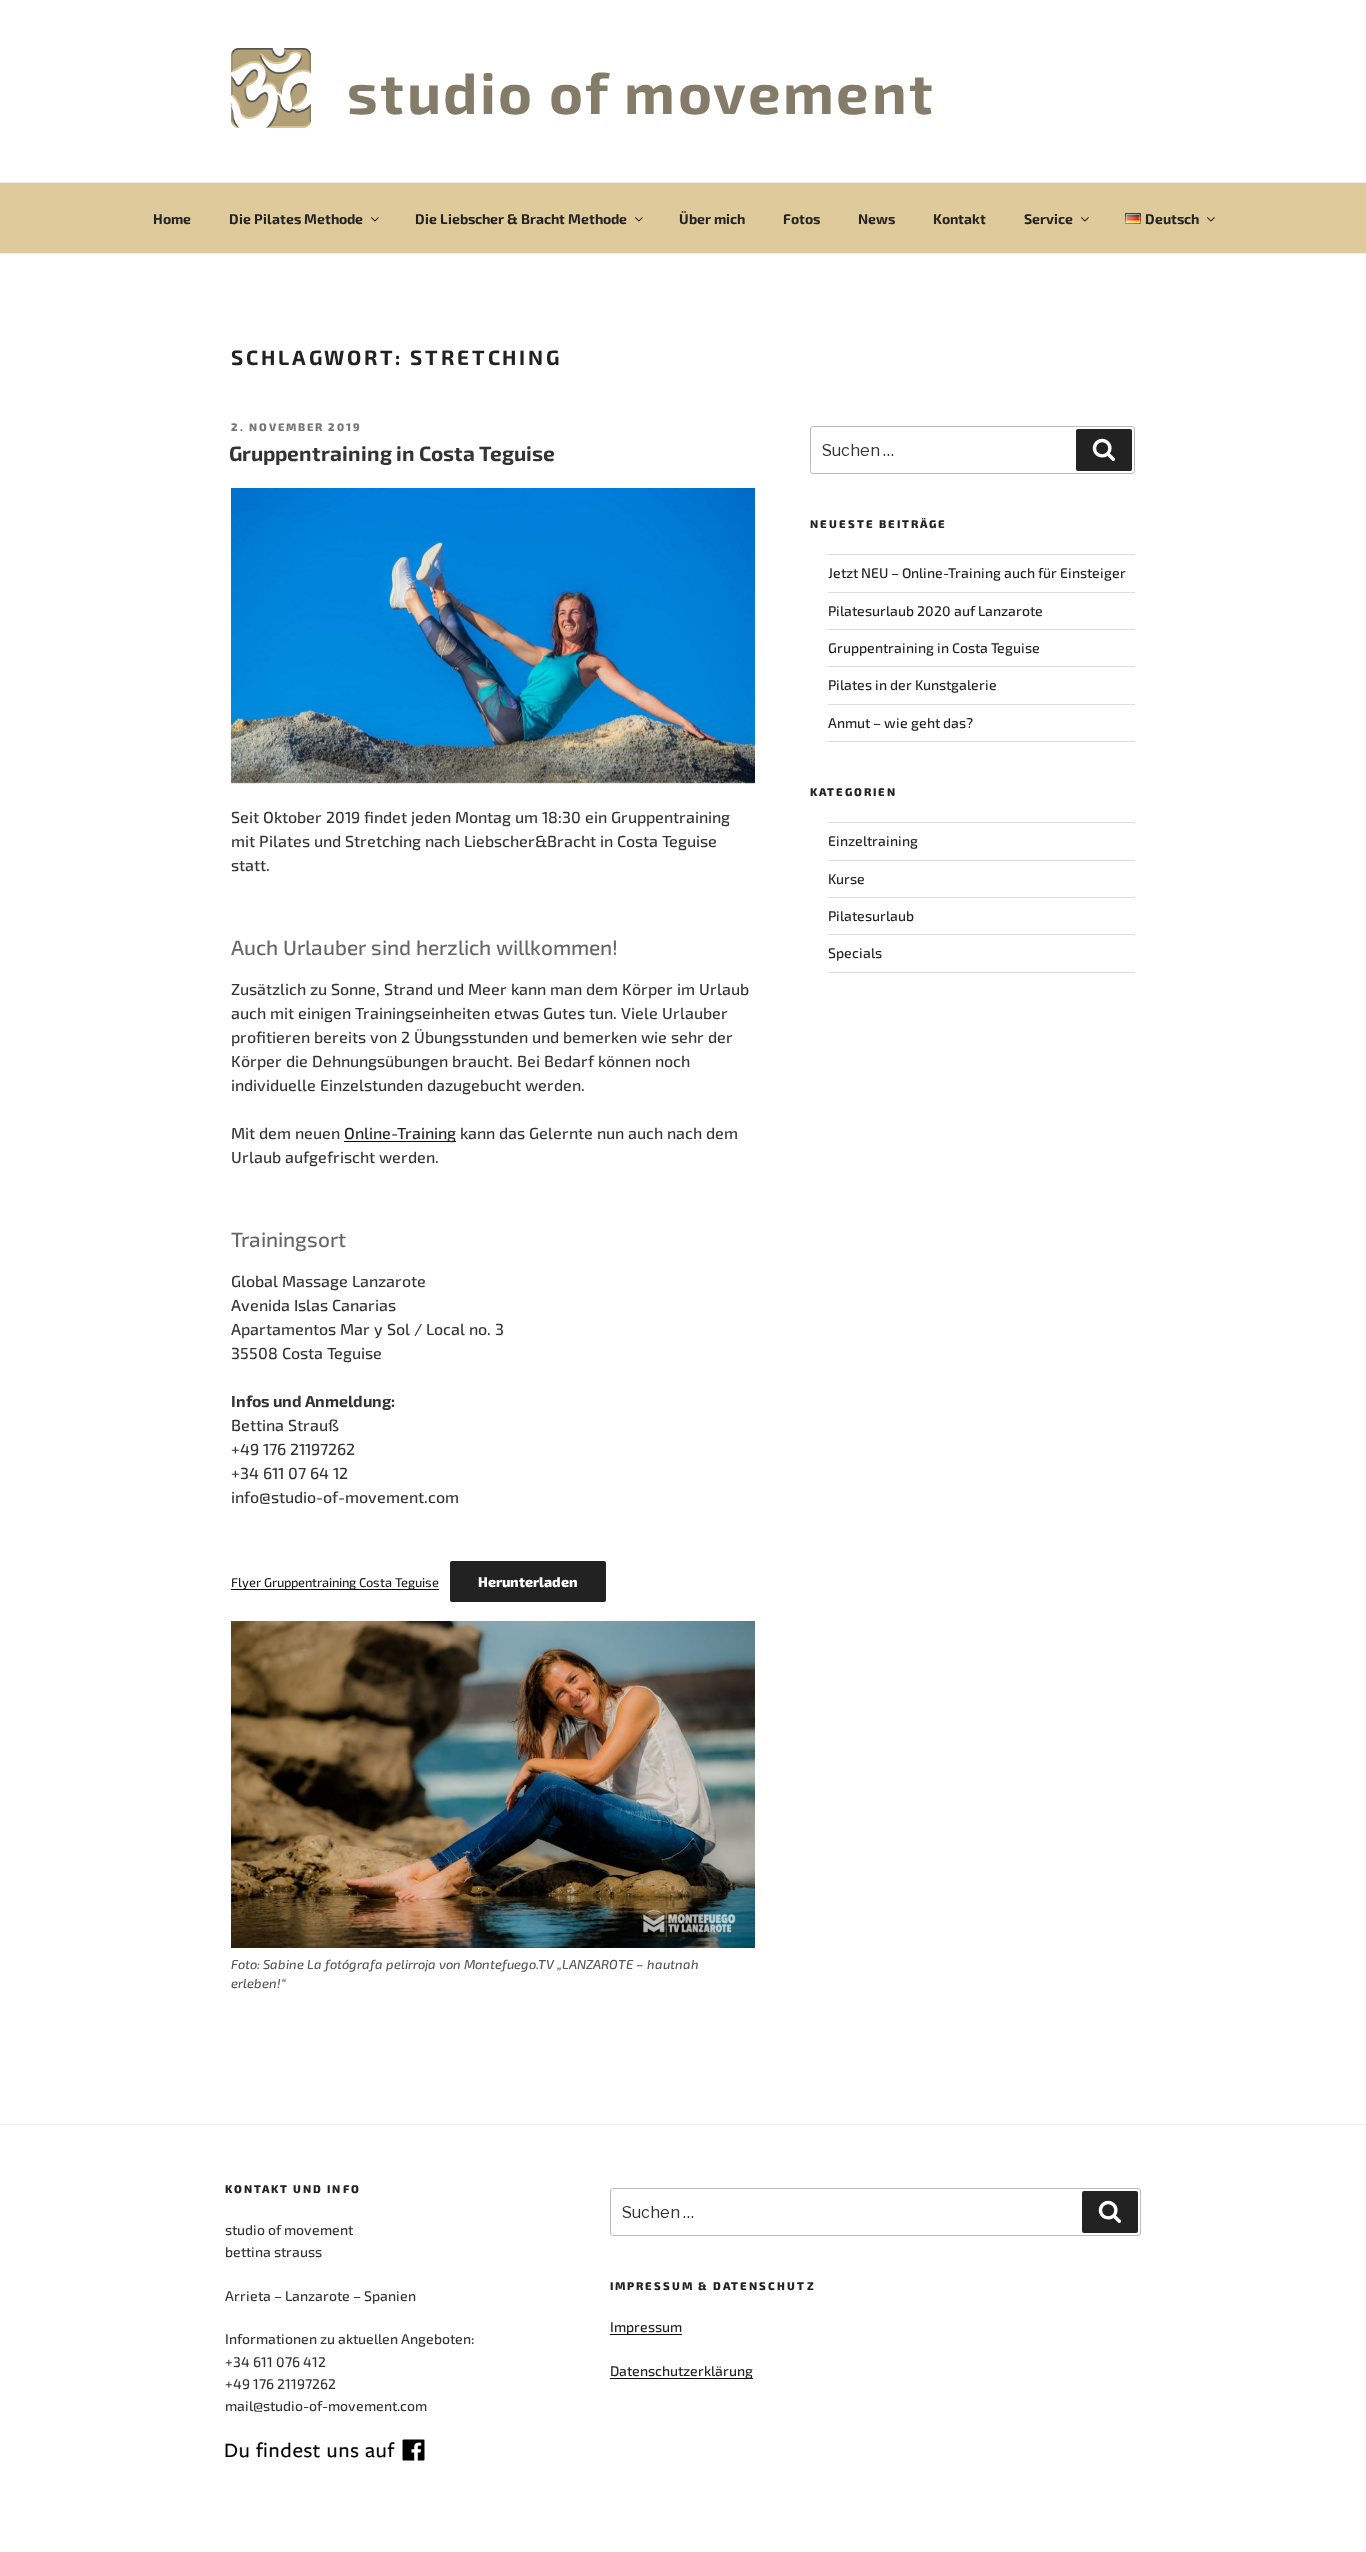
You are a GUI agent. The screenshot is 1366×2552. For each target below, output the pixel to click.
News (876, 218)
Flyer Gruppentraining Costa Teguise (335, 1582)
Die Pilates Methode (296, 218)
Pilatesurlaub (871, 915)
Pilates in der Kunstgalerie (912, 684)
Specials (855, 952)
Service (1048, 218)
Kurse (846, 878)
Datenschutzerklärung (681, 2370)
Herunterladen (528, 1581)
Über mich (712, 218)
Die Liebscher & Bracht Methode (521, 218)
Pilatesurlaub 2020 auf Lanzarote (935, 610)
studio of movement (641, 91)
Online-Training (400, 1132)
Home (172, 218)
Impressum (646, 2326)
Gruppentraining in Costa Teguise (392, 452)
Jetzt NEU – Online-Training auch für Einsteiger (977, 572)
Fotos (801, 218)
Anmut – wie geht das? (900, 722)
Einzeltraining (873, 840)
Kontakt (959, 218)
